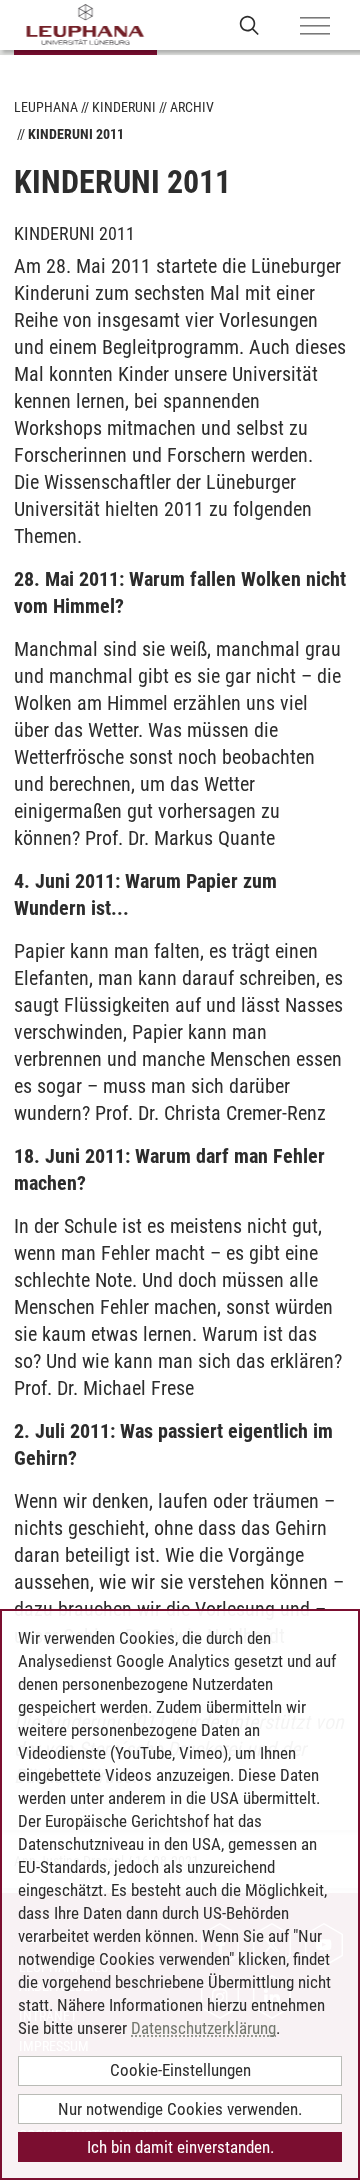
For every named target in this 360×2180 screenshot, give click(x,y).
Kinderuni (124, 107)
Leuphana (46, 107)
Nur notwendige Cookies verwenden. (180, 2109)
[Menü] (315, 27)
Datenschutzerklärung (203, 2028)
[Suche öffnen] (249, 24)
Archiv (192, 107)
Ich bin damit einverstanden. (180, 2147)
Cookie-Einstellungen (180, 2070)
